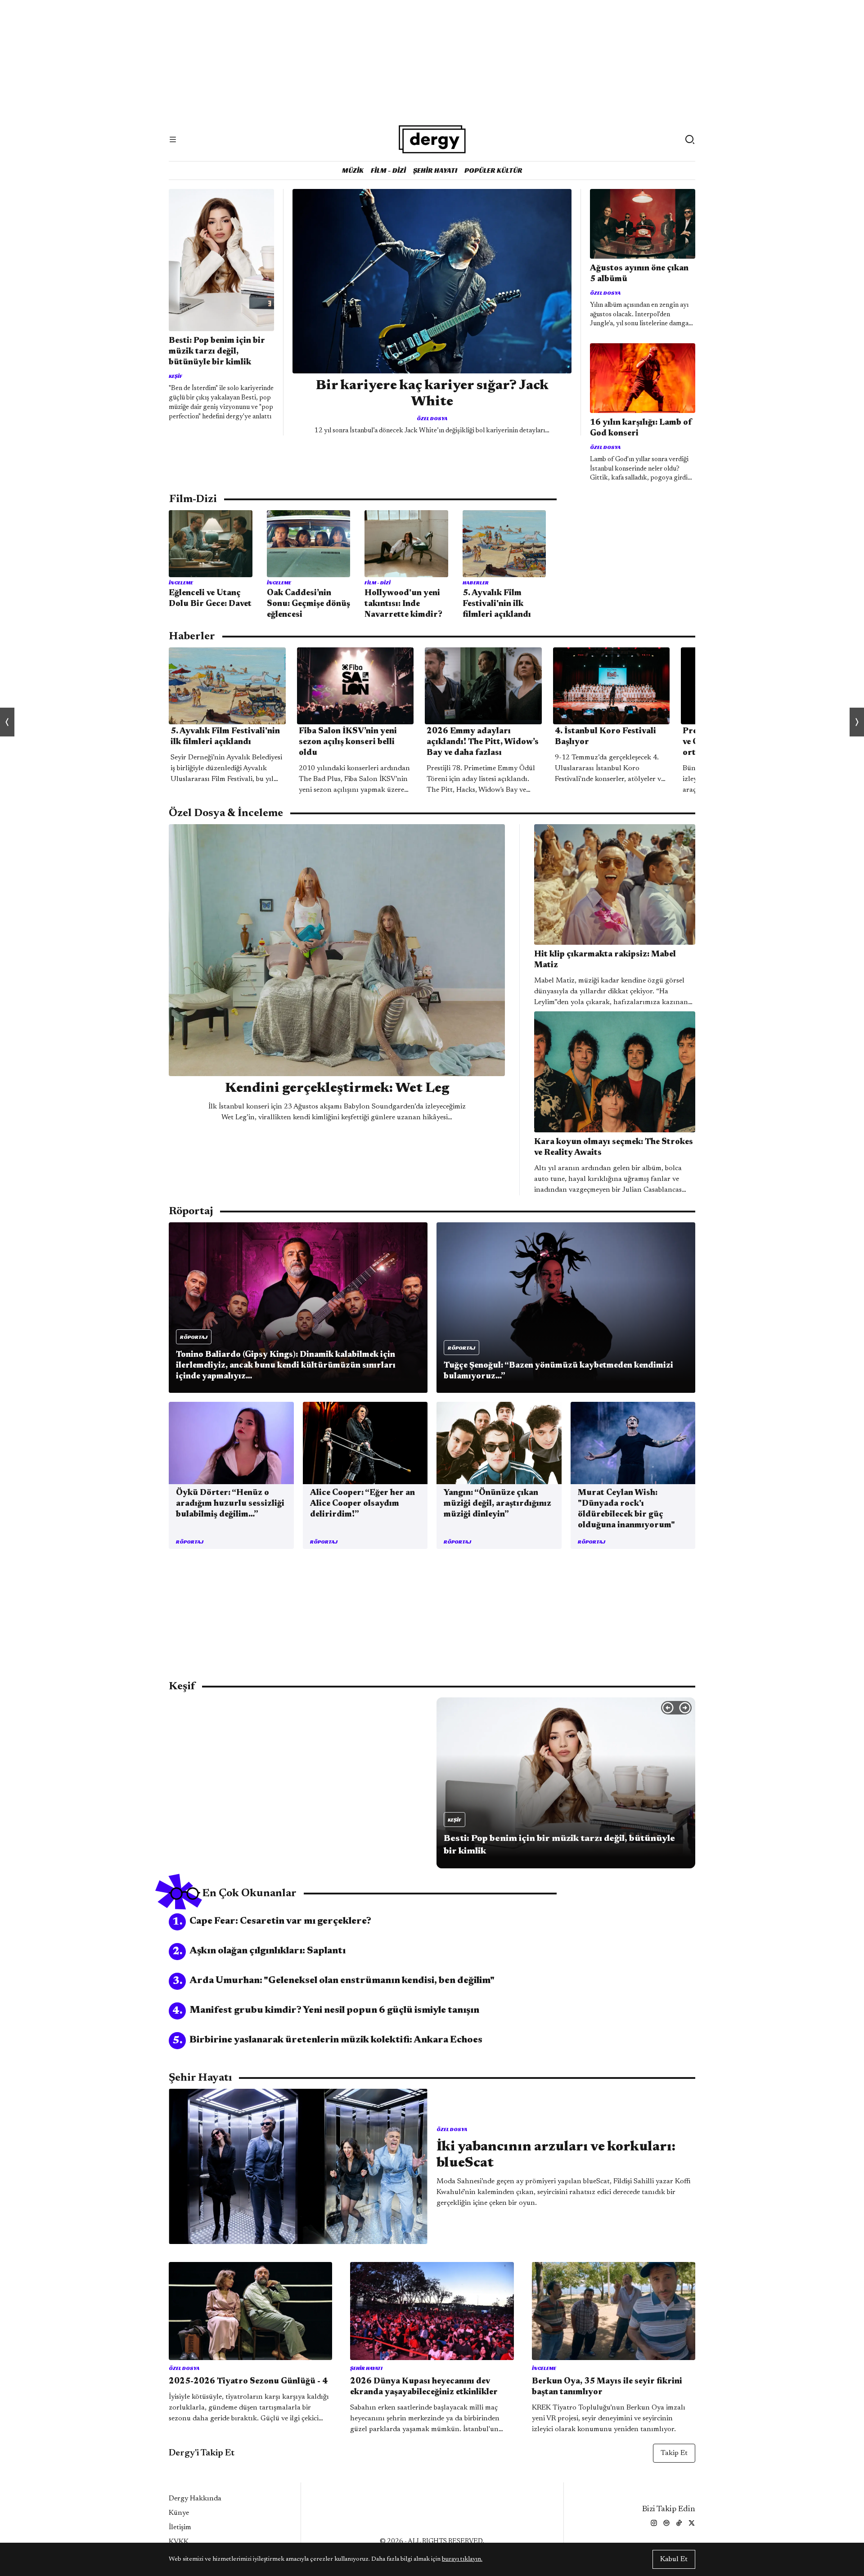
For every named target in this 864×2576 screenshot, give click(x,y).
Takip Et (674, 2453)
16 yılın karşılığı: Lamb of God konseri (641, 428)
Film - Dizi (388, 170)
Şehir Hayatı (435, 170)
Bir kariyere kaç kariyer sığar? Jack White (432, 394)
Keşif (175, 376)
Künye (179, 2513)
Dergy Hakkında (195, 2499)
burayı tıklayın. (462, 2559)
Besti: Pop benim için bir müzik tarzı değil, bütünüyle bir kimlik (217, 352)
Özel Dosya (432, 418)
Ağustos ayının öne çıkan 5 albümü (639, 274)
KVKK (179, 2542)
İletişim (180, 2527)
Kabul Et (674, 2559)
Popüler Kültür (493, 170)
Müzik (353, 170)
